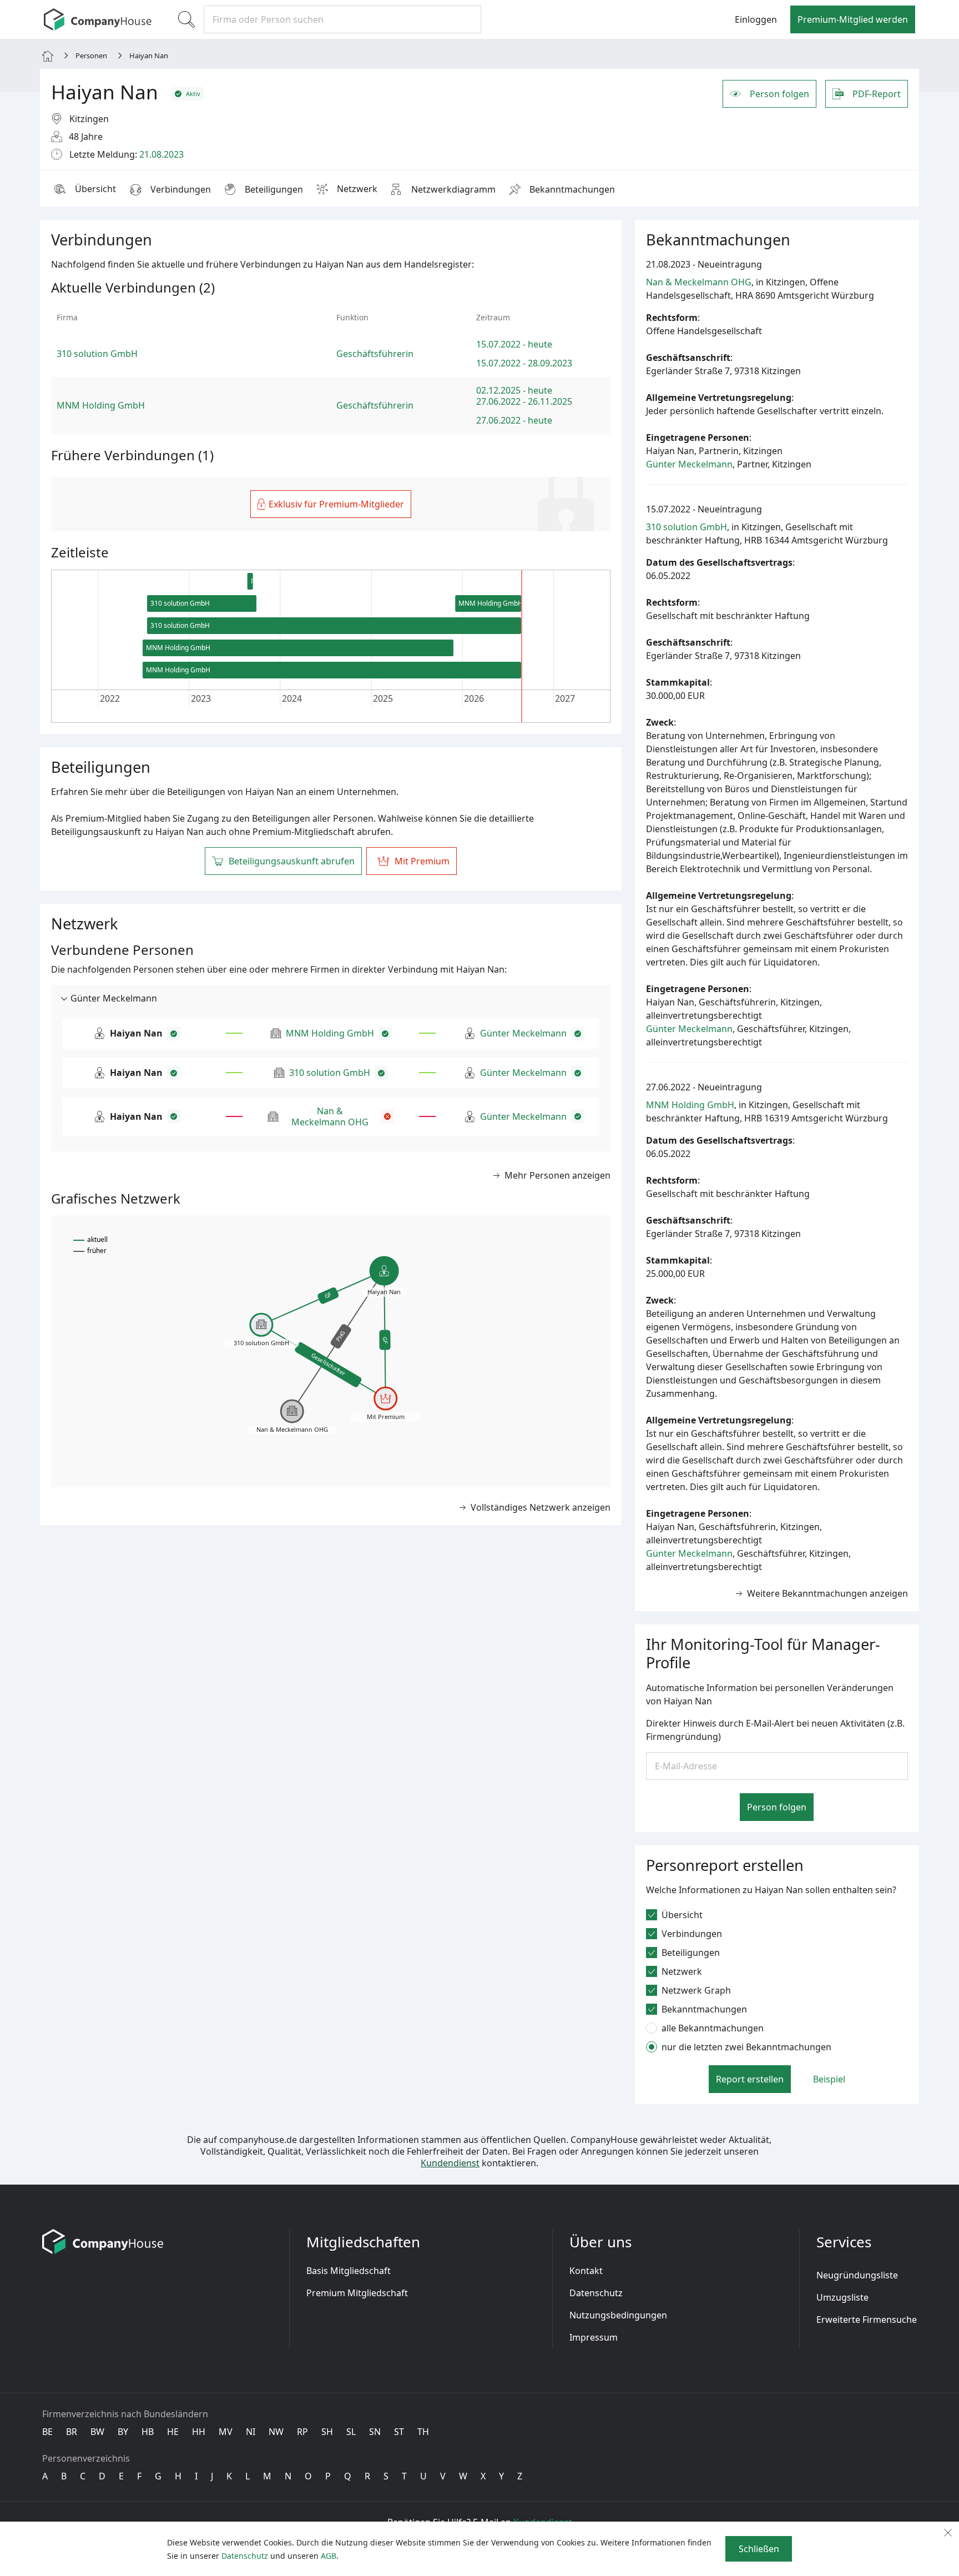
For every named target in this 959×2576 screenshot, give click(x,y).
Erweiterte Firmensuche (867, 2320)
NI (251, 2432)
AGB (329, 2556)
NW (276, 2432)
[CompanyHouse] (98, 19)
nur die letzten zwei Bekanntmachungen (746, 2047)
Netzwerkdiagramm (453, 189)
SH (327, 2432)
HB (148, 2432)
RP (302, 2432)
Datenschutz (596, 2293)
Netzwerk (357, 189)
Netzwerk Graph (696, 1990)
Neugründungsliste (857, 2275)
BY (123, 2432)
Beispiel (829, 2079)
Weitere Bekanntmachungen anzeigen (827, 1593)
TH (423, 2432)
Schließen (759, 2549)
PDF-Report (877, 94)
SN (375, 2432)
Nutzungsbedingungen (618, 2315)
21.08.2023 (161, 154)
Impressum (594, 2337)
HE (173, 2432)
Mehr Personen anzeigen (557, 1175)
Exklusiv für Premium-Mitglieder (336, 504)
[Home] (48, 55)
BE (47, 2432)
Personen (91, 56)
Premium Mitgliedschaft (357, 2293)
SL (351, 2432)
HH (199, 2432)
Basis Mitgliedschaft (349, 2271)
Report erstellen (750, 2079)
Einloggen (756, 19)
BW (97, 2432)
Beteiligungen (274, 189)
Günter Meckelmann (523, 1033)
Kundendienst (450, 2163)
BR (72, 2432)
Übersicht (95, 189)
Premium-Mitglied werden (853, 19)
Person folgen (779, 94)
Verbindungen (181, 189)
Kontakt (586, 2271)
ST (399, 2432)
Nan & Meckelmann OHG (330, 1116)
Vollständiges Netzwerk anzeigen (541, 1507)
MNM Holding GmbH (330, 1033)
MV (226, 2432)
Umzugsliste (842, 2297)
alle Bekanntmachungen (713, 2028)
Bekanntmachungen (572, 189)
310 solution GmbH (330, 1073)
